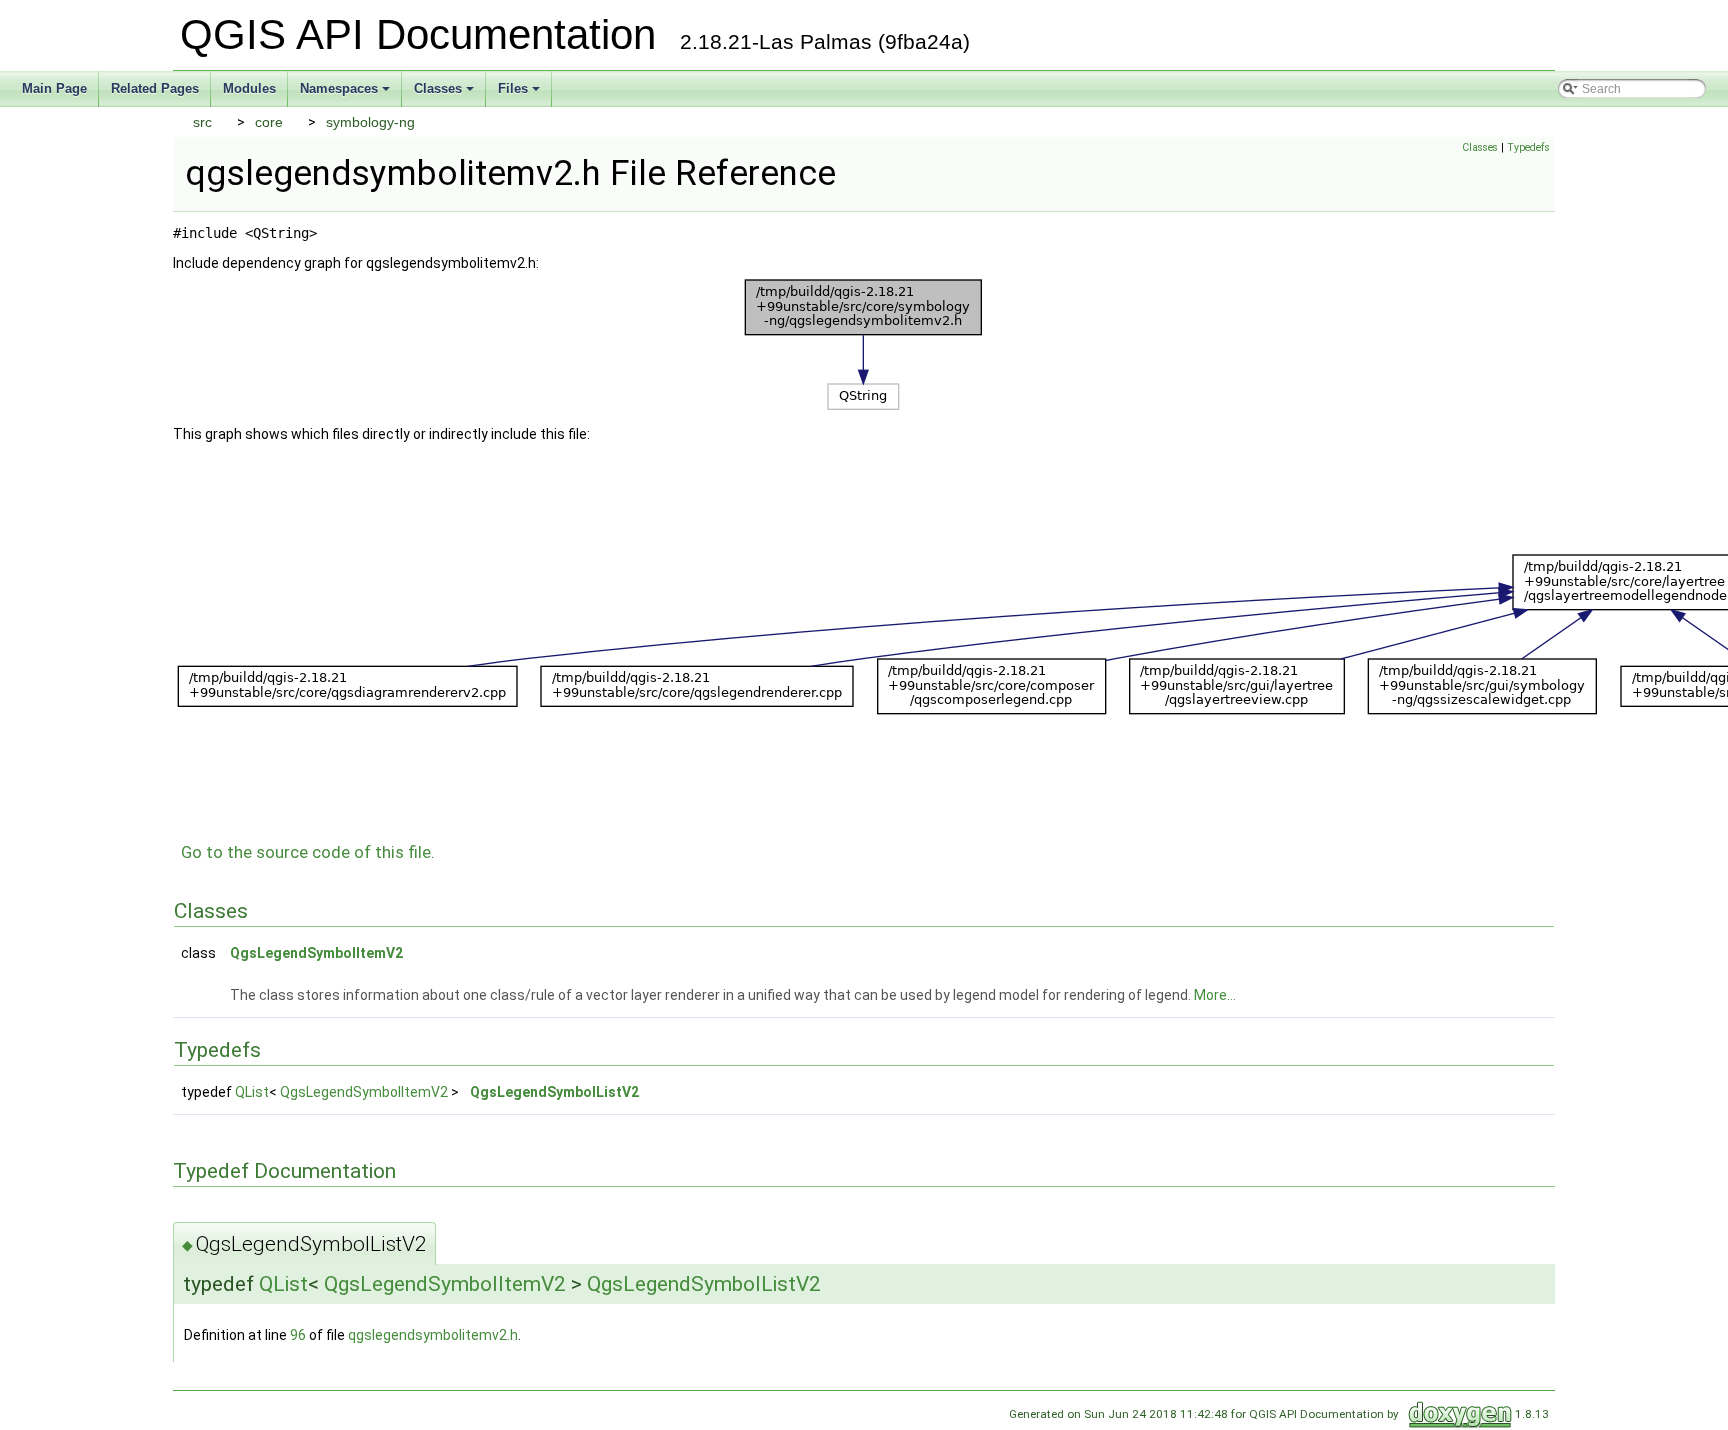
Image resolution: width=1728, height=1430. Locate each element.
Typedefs (1528, 147)
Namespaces (346, 94)
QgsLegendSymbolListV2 (554, 1092)
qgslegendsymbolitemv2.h (433, 1335)
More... (1215, 995)
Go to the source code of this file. (308, 852)
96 (298, 1335)
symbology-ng (370, 122)
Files (520, 94)
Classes (445, 94)
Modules (249, 88)
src (202, 122)
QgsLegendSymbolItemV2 (316, 953)
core (269, 122)
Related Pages (155, 88)
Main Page (54, 88)
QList (252, 1092)
